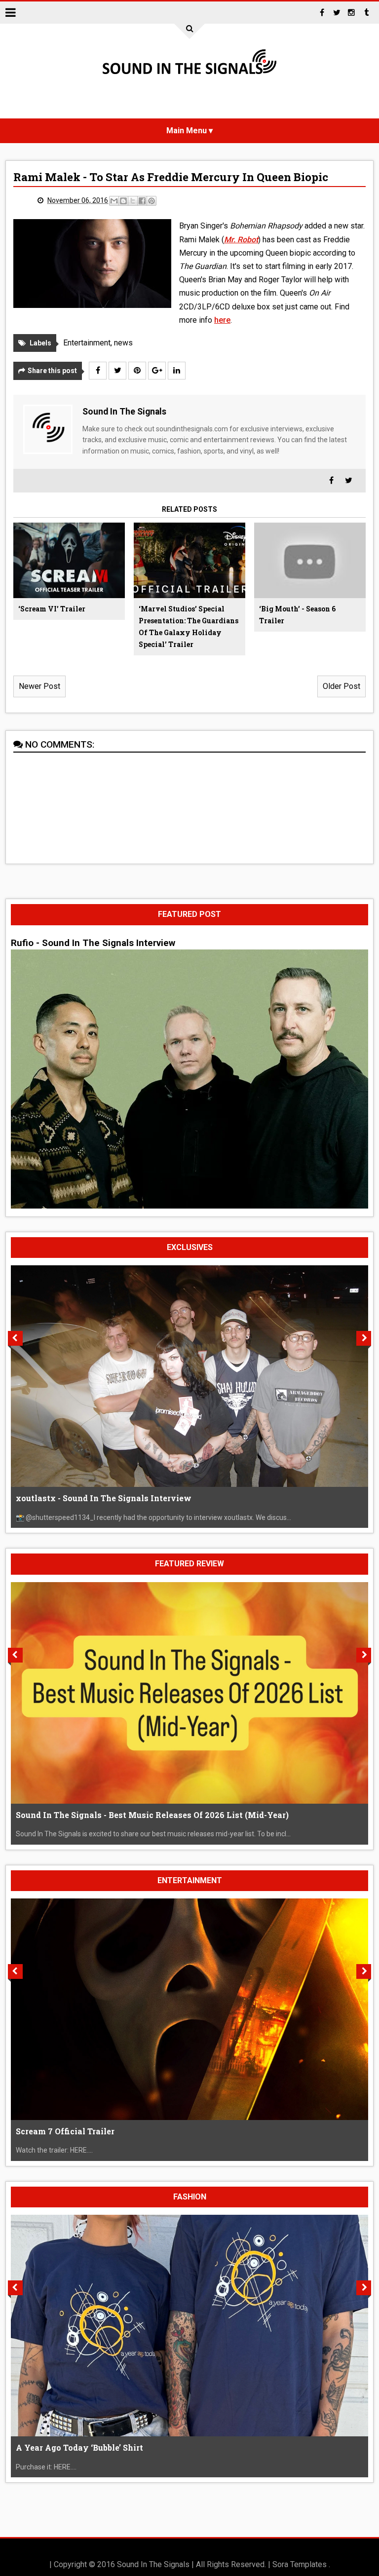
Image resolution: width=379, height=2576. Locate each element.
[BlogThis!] (123, 201)
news (123, 343)
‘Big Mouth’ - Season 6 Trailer (297, 615)
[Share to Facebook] (142, 201)
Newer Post (39, 686)
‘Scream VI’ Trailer (52, 609)
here (222, 320)
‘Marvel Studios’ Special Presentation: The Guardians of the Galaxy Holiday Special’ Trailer (189, 626)
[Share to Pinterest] (152, 201)
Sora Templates (300, 2564)
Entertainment (87, 343)
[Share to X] (133, 201)
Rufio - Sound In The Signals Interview (93, 943)
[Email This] (114, 201)
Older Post (341, 686)
